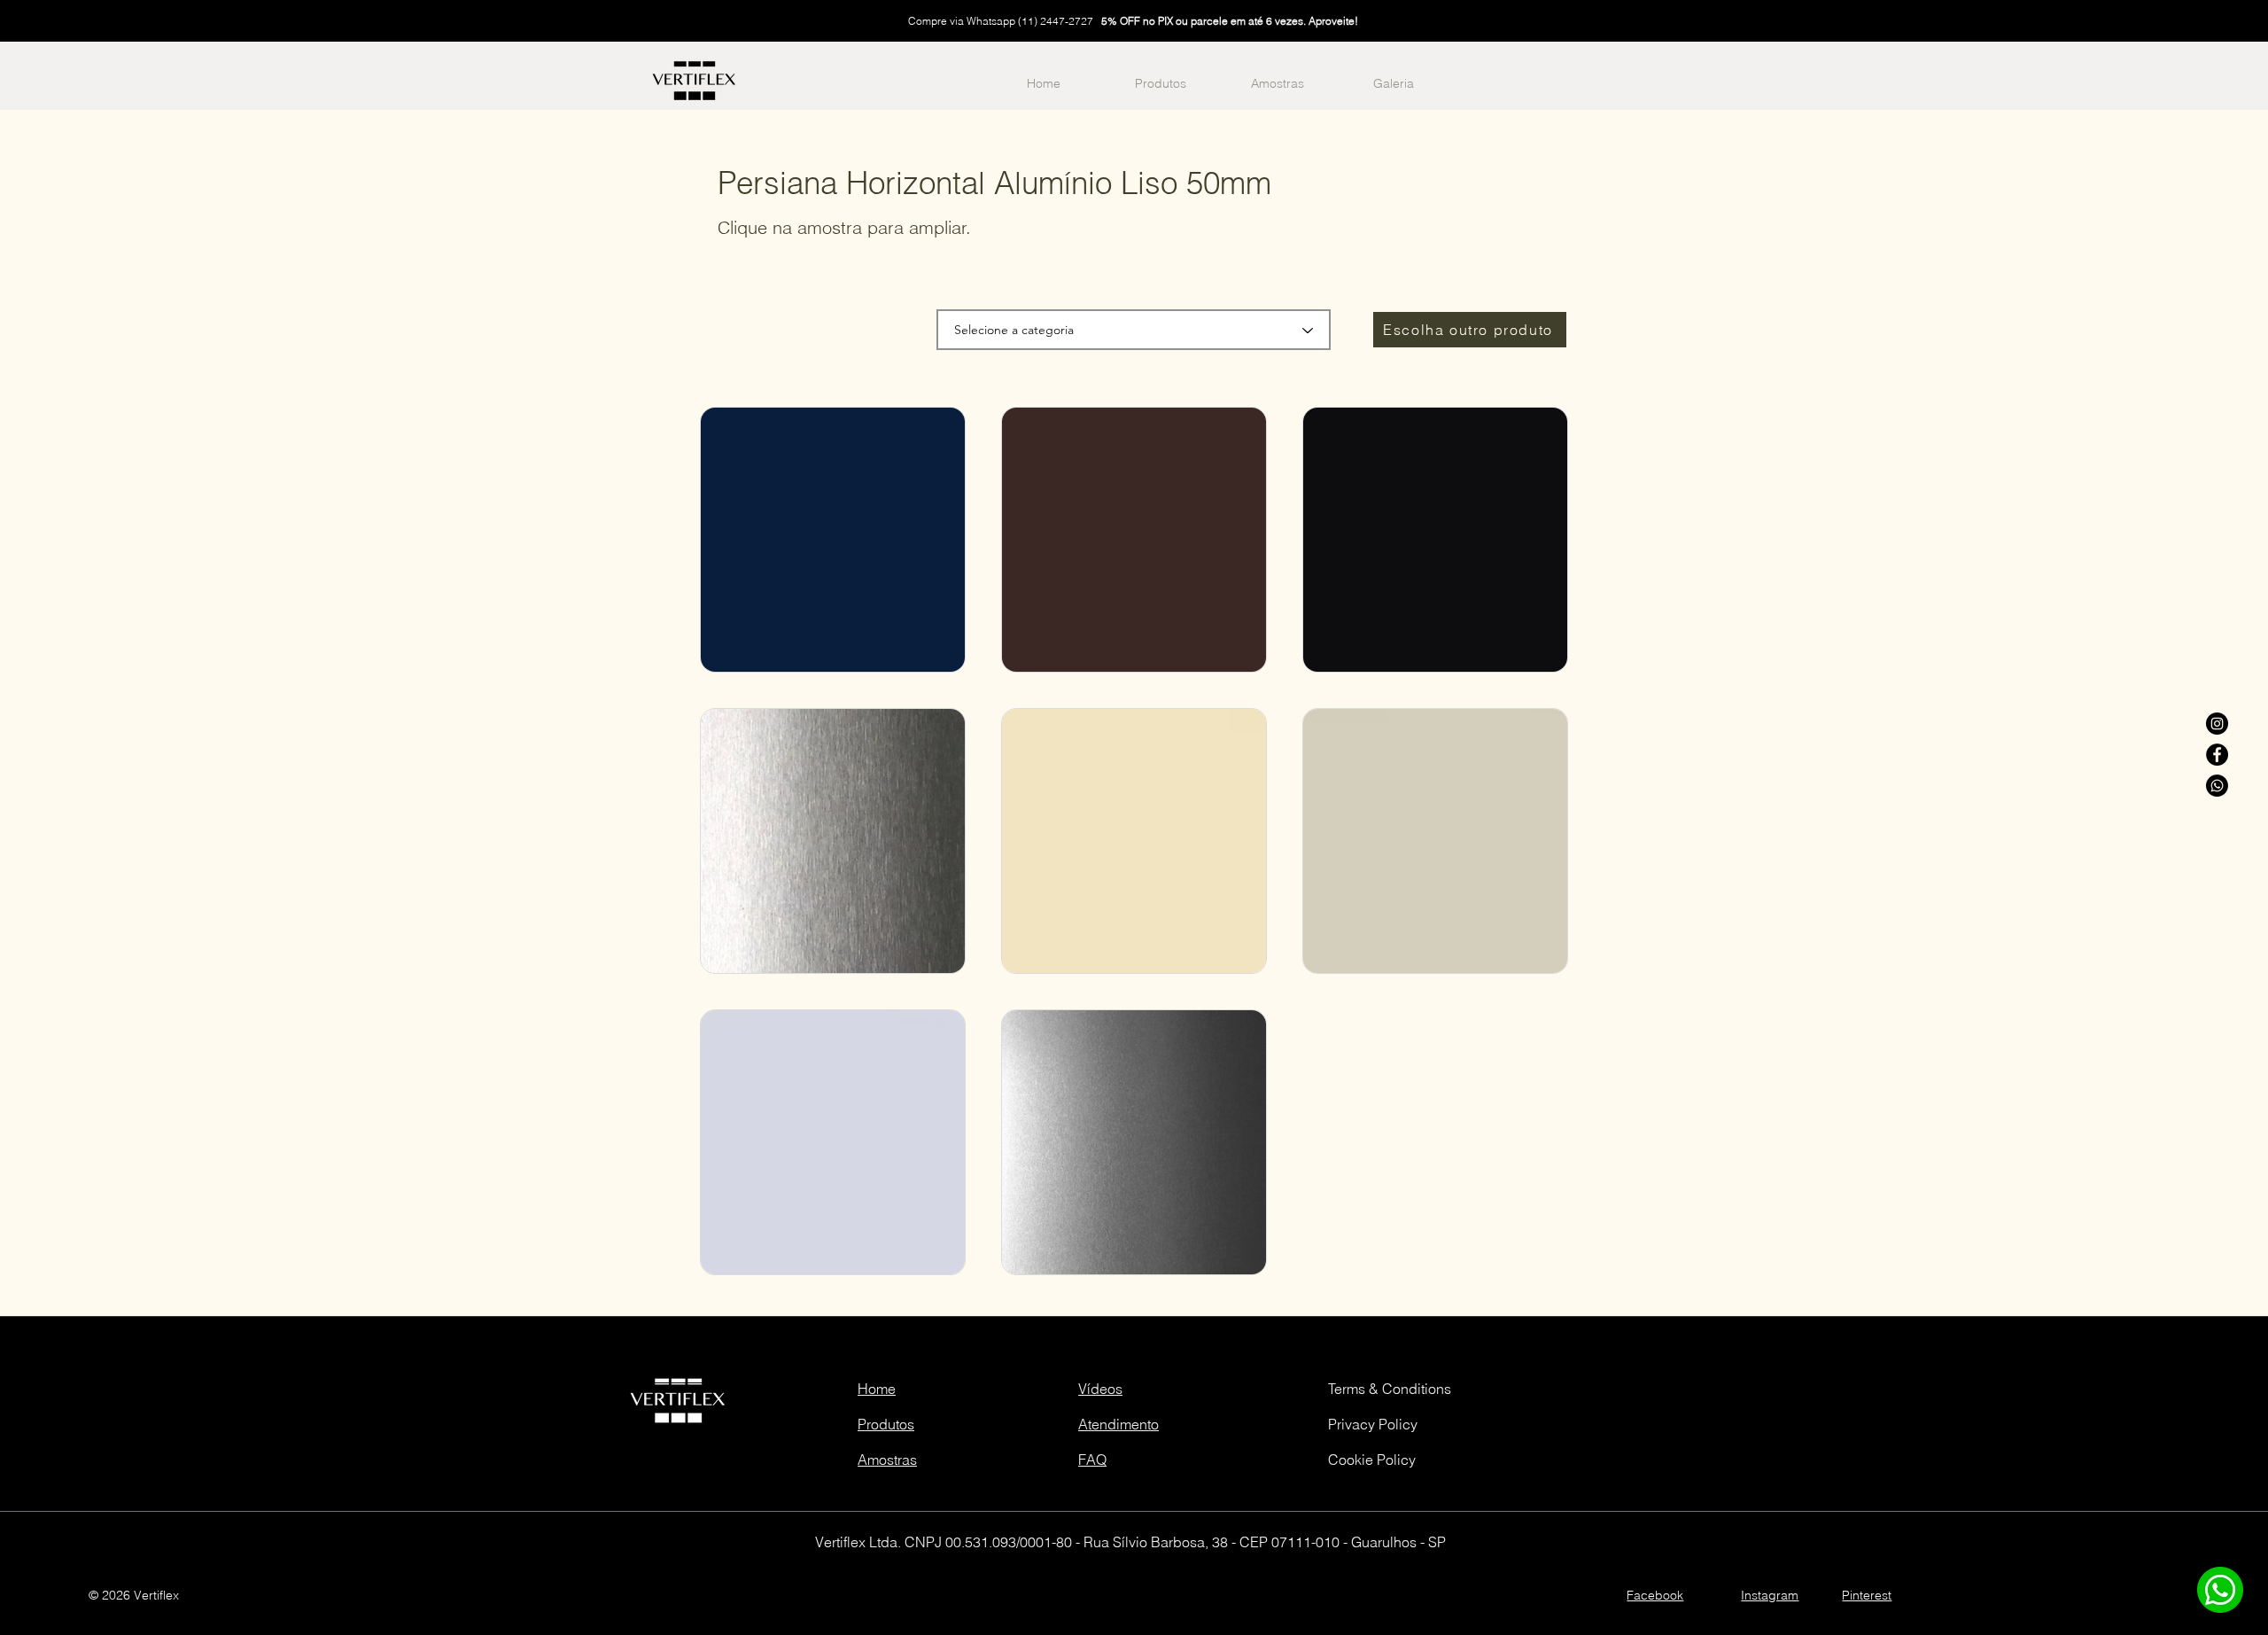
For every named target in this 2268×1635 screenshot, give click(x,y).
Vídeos (1100, 1389)
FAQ (1092, 1460)
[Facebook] (2217, 755)
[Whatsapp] (2217, 786)
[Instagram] (2217, 724)
